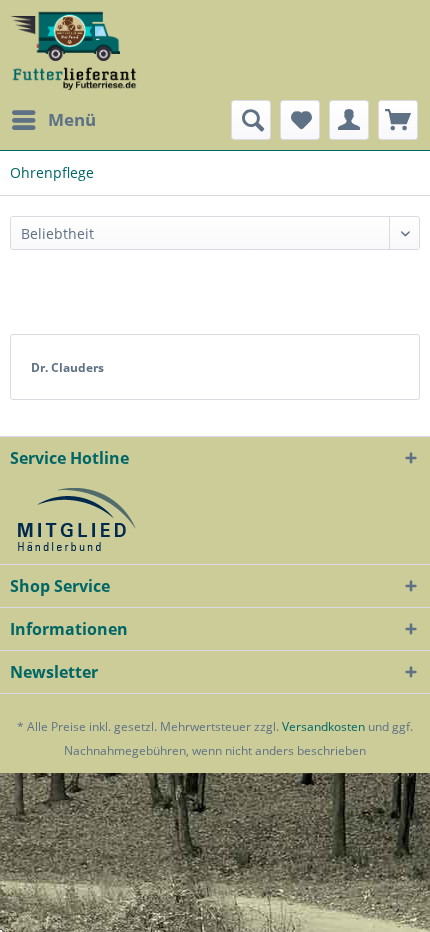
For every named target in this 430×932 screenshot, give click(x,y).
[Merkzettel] (300, 120)
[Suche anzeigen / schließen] (251, 120)
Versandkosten (323, 726)
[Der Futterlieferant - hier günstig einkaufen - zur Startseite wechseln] (74, 50)
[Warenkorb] (398, 120)
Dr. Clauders (67, 367)
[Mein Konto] (349, 120)
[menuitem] (53, 120)
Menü (72, 119)
